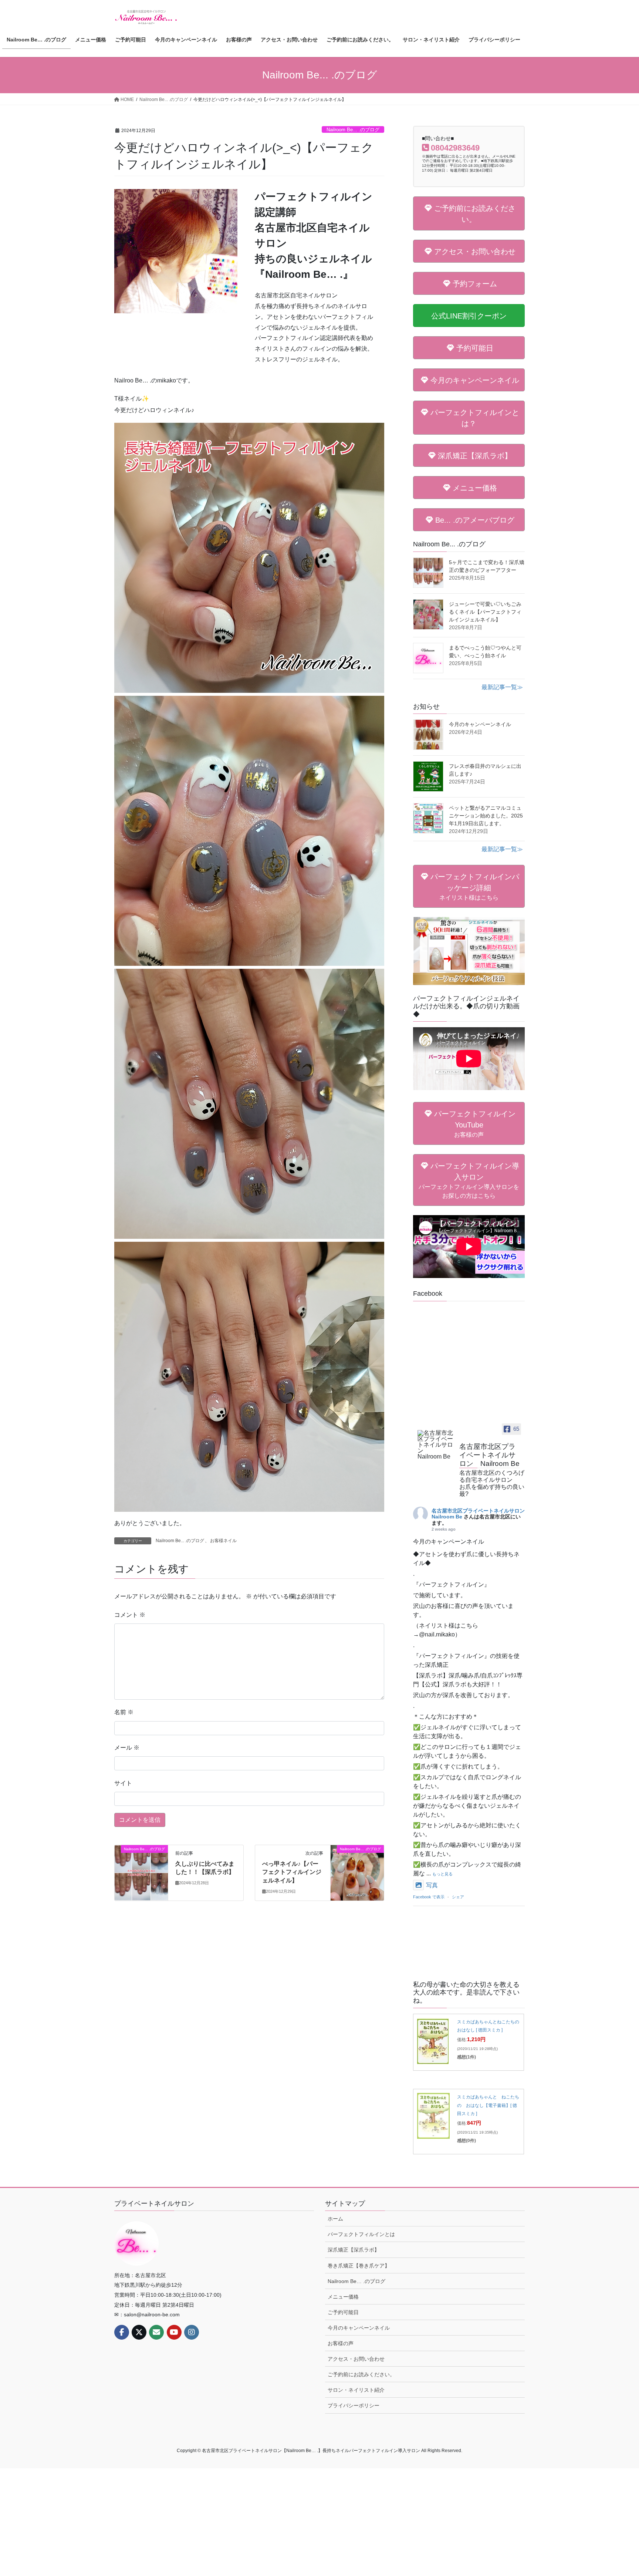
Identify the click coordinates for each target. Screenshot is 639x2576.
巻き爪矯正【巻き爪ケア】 (359, 2266)
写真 (432, 1885)
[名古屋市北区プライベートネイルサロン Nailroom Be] (435, 1445)
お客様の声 (341, 2343)
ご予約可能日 (343, 2312)
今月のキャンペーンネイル (480, 724)
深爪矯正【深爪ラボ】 (354, 2250)
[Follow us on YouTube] (174, 2332)
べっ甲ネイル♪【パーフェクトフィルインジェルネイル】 (292, 1872)
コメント (130, 1615)
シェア (458, 1897)
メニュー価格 (343, 2297)
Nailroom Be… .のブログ (356, 2281)
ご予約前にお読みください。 (361, 2374)
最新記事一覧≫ (502, 687)
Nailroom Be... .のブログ (353, 130)
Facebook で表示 (429, 1897)
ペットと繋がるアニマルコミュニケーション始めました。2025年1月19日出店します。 (486, 816)
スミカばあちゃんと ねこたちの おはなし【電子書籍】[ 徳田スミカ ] (488, 2105)
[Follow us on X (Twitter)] (139, 2332)
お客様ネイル (223, 1541)
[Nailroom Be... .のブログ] (141, 1872)
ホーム (335, 2219)
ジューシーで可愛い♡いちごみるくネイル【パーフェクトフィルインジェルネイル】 (485, 612)
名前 (124, 1712)
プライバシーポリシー (354, 2405)
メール (127, 1748)
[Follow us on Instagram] (192, 2332)
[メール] (156, 2332)
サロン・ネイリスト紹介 (356, 2390)
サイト (123, 1783)
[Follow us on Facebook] (122, 2332)
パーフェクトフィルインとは (361, 2234)
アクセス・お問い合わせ (356, 2359)
